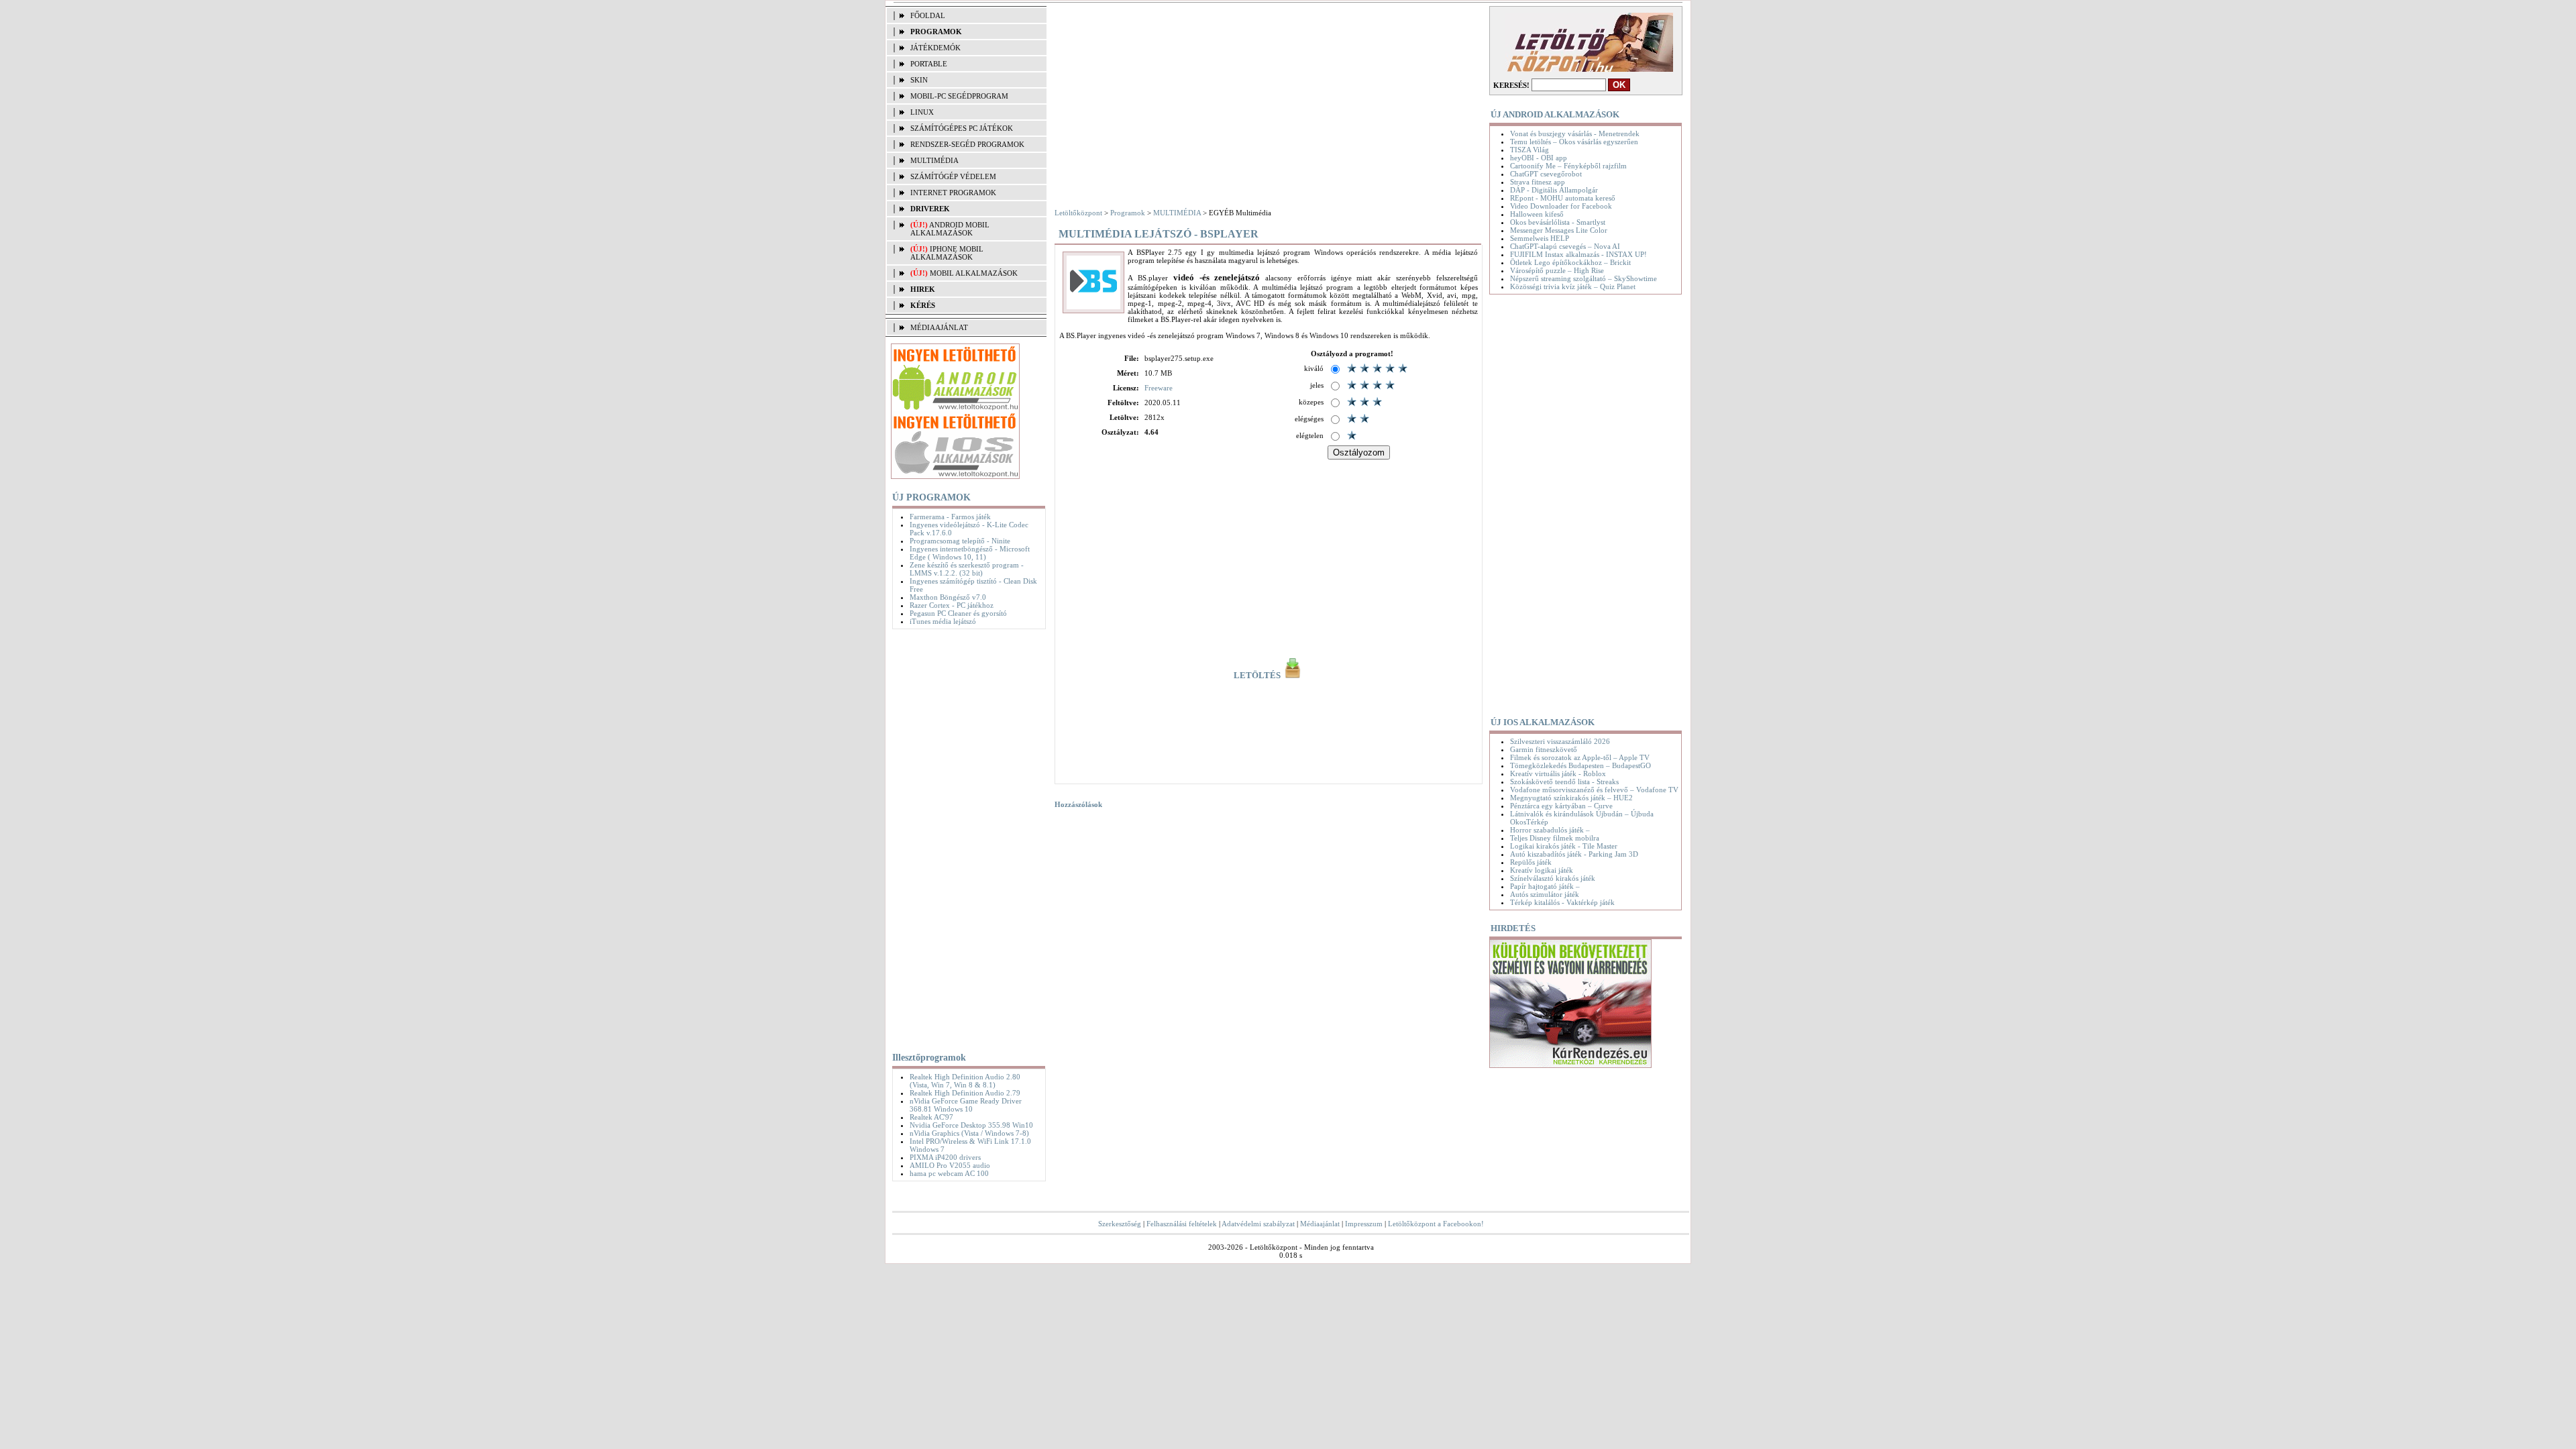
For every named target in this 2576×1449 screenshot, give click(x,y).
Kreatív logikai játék (1542, 870)
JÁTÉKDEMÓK (935, 48)
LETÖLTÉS (1258, 676)
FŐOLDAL (928, 15)
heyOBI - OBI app (1539, 158)
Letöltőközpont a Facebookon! (1436, 1224)
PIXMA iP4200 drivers (945, 1157)
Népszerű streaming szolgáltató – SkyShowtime (1584, 278)
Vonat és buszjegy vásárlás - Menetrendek (1575, 133)
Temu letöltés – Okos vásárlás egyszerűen (1574, 142)
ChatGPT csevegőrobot (1546, 174)
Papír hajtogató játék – (1545, 886)
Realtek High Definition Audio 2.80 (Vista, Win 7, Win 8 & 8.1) (965, 1081)
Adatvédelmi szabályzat (1258, 1224)
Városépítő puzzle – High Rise (1557, 270)
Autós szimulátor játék (1545, 894)
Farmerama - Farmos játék (950, 517)
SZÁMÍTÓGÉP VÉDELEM (953, 176)
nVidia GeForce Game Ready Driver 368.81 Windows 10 (966, 1105)
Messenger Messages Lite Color (1559, 230)
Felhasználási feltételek (1182, 1224)
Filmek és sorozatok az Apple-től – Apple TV (1580, 757)
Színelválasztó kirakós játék (1553, 878)
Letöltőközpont (1078, 213)
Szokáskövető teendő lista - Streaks (1564, 782)
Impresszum (1364, 1224)
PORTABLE (929, 64)
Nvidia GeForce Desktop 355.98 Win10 (971, 1125)
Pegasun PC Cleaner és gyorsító (958, 613)
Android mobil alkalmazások (950, 229)
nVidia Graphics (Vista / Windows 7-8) (969, 1133)
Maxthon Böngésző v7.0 (948, 597)
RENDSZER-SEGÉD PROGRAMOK (967, 144)
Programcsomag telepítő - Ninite (960, 541)
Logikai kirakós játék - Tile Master (1564, 846)
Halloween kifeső (1537, 214)
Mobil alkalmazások (974, 273)
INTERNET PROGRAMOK (953, 193)
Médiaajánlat (1320, 1224)
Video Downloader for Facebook (1561, 206)
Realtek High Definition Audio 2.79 (965, 1093)
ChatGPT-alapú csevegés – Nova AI (1565, 246)
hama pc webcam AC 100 (949, 1173)
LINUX (922, 112)
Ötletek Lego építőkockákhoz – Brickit (1570, 262)
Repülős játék (1531, 862)
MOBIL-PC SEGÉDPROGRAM (959, 96)
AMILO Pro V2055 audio (950, 1165)
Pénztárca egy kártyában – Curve (1561, 806)
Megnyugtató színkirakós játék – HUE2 (1571, 798)
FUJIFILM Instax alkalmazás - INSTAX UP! (1578, 254)
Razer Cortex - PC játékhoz (952, 605)
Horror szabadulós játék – (1550, 830)
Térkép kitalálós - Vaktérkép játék (1562, 902)
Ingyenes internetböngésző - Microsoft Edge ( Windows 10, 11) (970, 553)
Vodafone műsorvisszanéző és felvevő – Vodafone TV (1594, 790)
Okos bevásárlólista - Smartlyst (1558, 222)
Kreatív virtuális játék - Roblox (1558, 773)
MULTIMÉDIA (934, 160)
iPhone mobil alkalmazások (947, 253)
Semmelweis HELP (1540, 238)
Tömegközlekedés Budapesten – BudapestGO (1580, 765)
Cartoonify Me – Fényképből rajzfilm (1568, 166)
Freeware (1159, 388)
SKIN (919, 80)
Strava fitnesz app (1538, 182)
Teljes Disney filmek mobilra (1555, 838)
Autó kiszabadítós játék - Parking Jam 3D (1574, 854)
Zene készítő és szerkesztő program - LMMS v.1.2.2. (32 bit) (967, 569)
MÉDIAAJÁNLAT (939, 327)
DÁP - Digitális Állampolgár (1554, 190)
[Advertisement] (966, 838)
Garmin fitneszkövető (1544, 749)
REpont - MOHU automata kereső (1563, 198)
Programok (1128, 213)
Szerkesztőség (1120, 1224)
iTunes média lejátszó (943, 621)
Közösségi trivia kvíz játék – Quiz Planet (1573, 286)
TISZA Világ (1529, 150)
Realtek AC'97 (931, 1117)
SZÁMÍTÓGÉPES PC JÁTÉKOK (962, 128)
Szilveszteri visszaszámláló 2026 (1560, 741)
